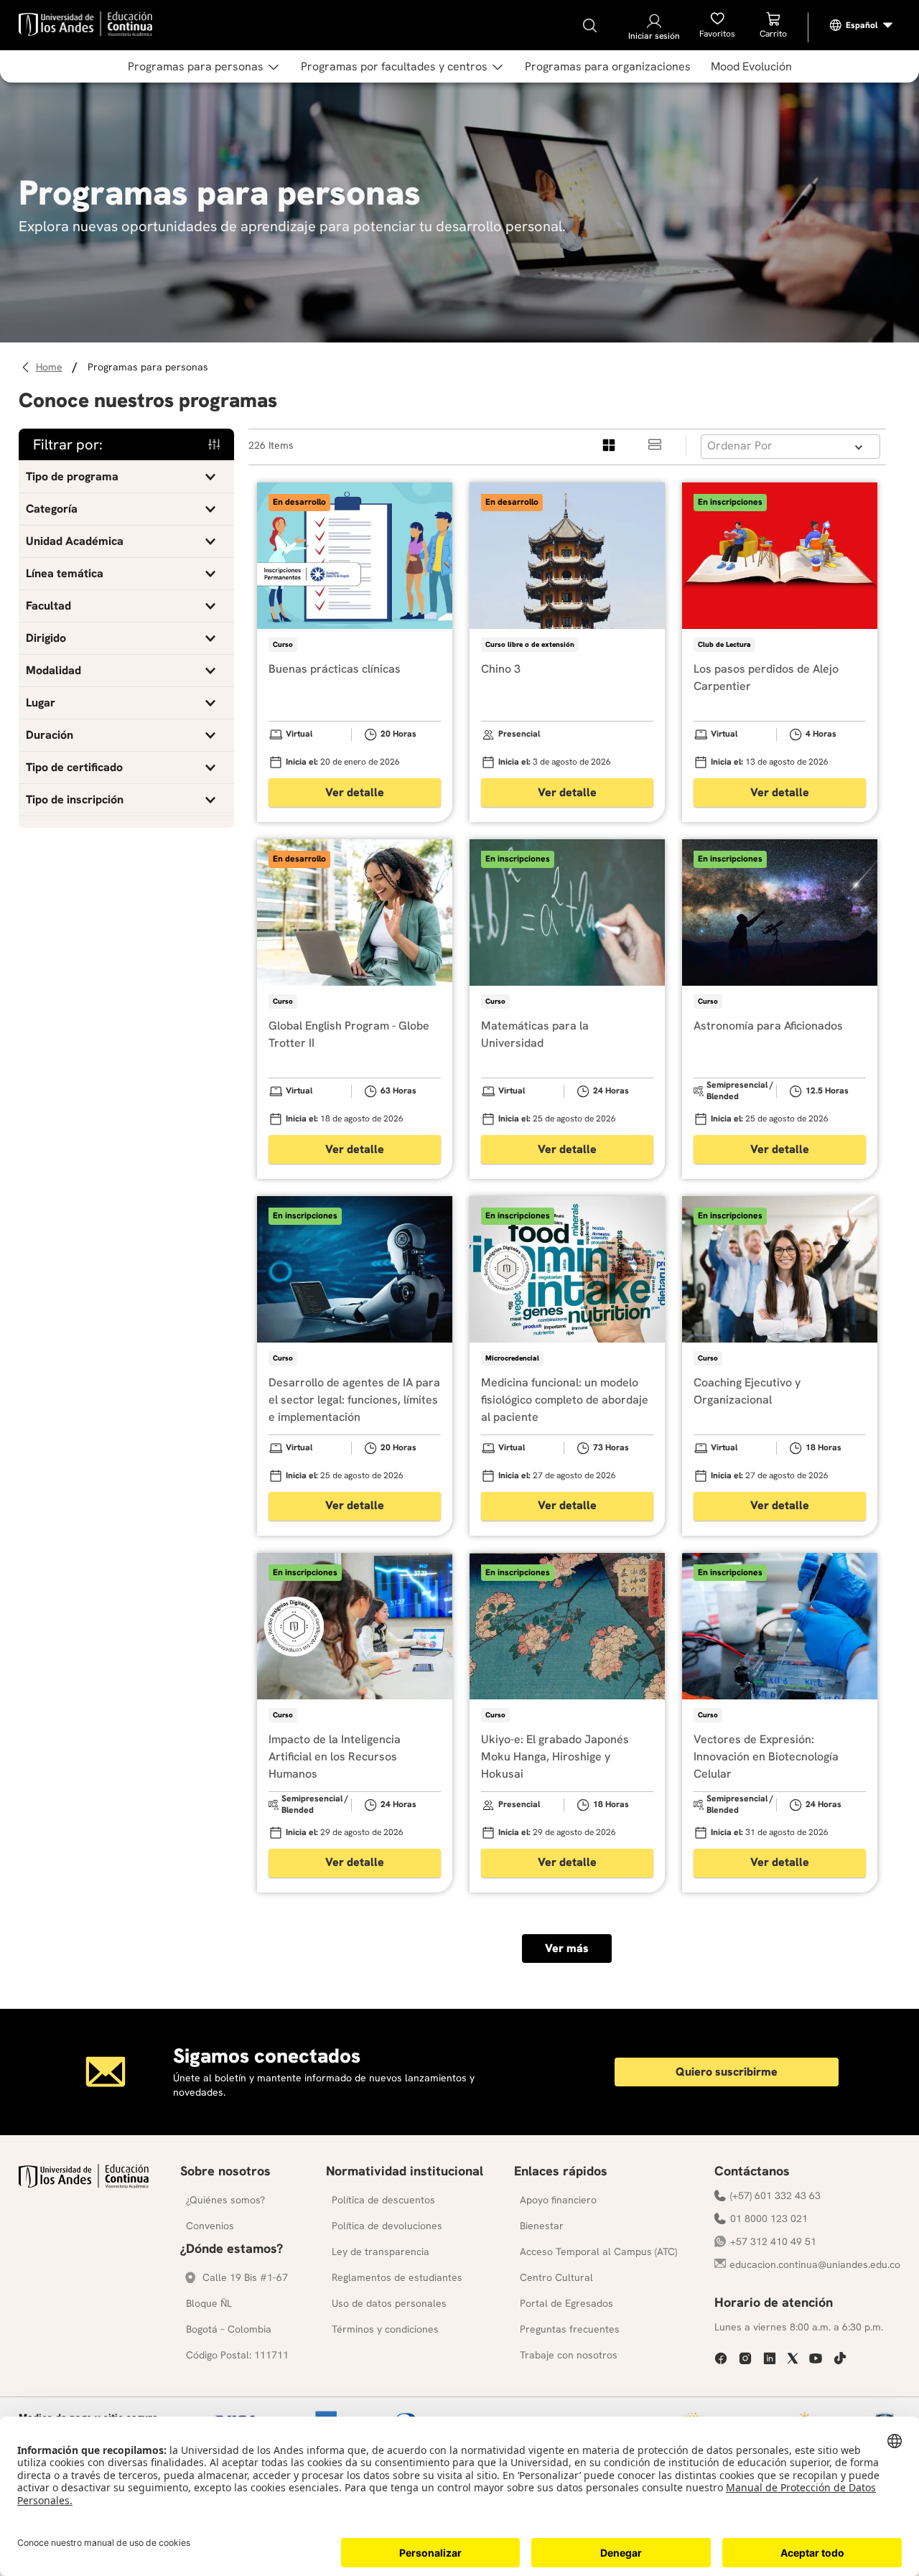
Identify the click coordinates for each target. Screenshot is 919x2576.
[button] (126, 477)
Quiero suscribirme (727, 2072)
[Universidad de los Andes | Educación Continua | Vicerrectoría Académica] (84, 2184)
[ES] (862, 25)
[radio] (610, 445)
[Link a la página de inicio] (51, 367)
